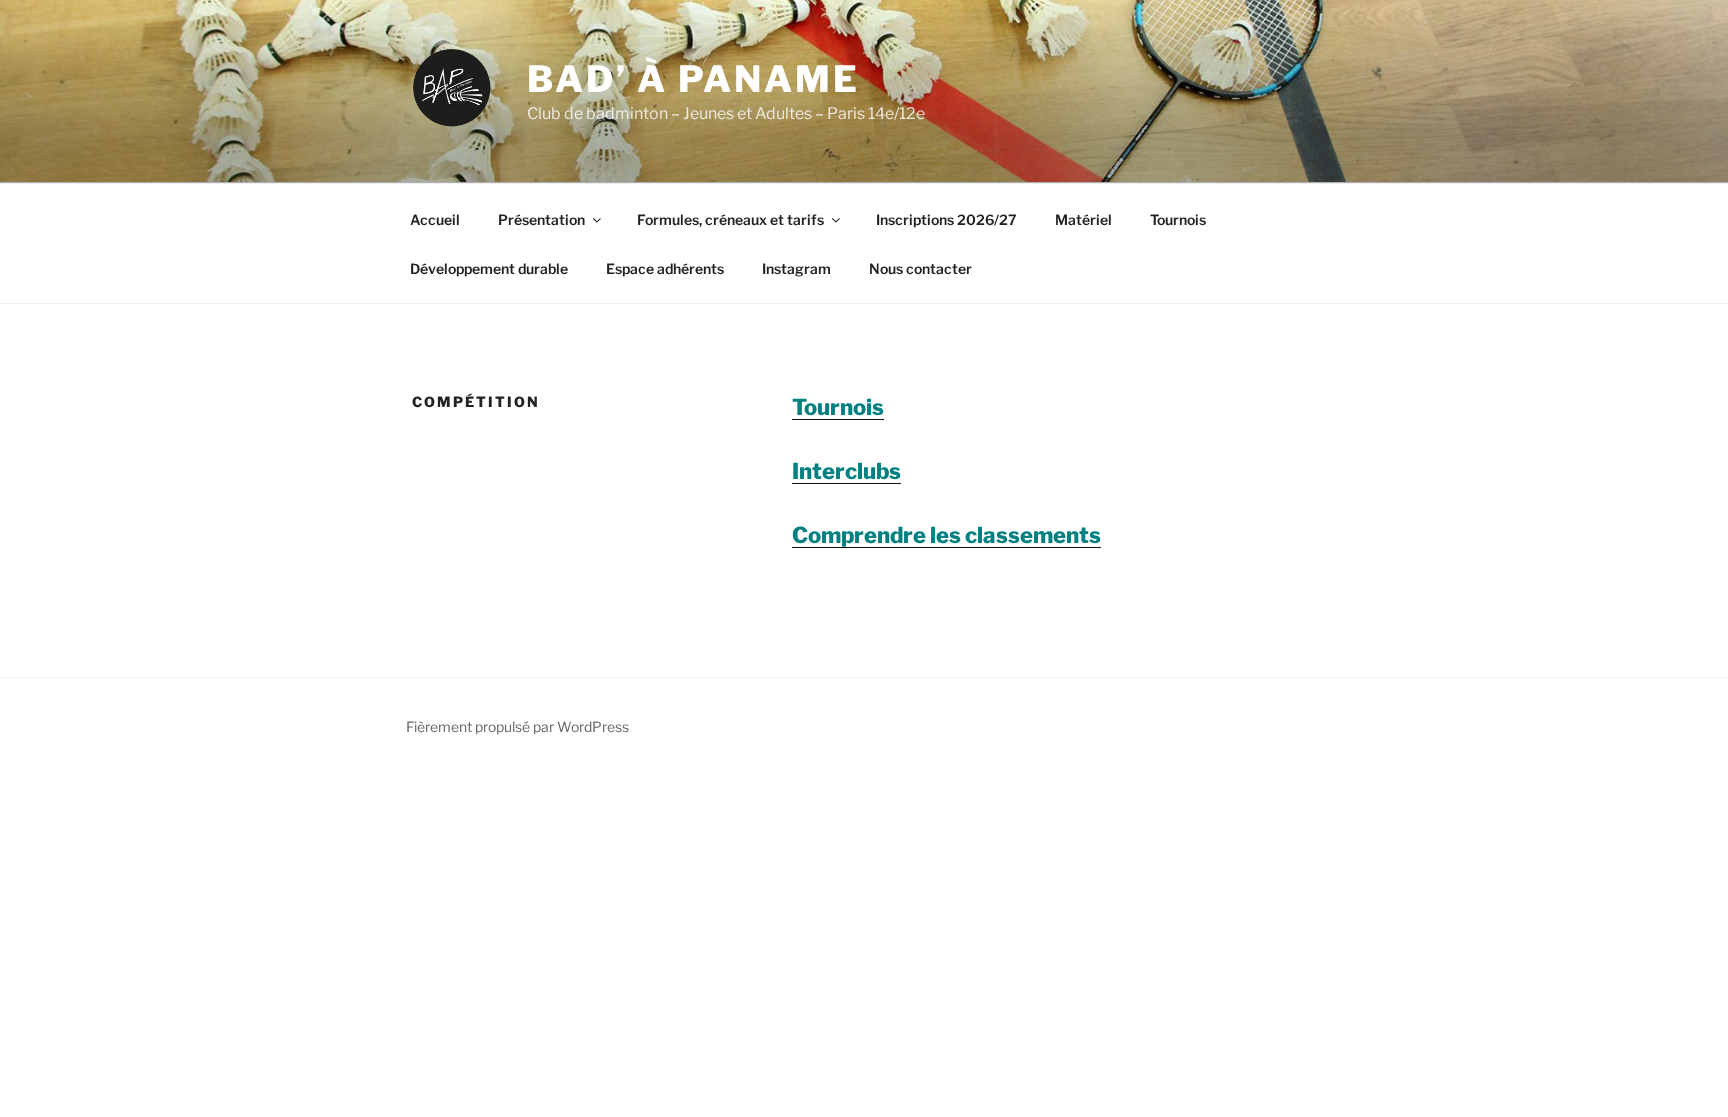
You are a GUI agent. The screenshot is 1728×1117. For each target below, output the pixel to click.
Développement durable (489, 268)
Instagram (796, 268)
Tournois (1178, 219)
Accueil (435, 219)
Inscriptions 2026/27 (946, 219)
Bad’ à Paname (693, 79)
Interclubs (846, 471)
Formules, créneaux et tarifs (730, 219)
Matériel (1083, 219)
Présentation (541, 219)
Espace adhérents (665, 268)
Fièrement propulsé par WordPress (517, 726)
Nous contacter (920, 268)
